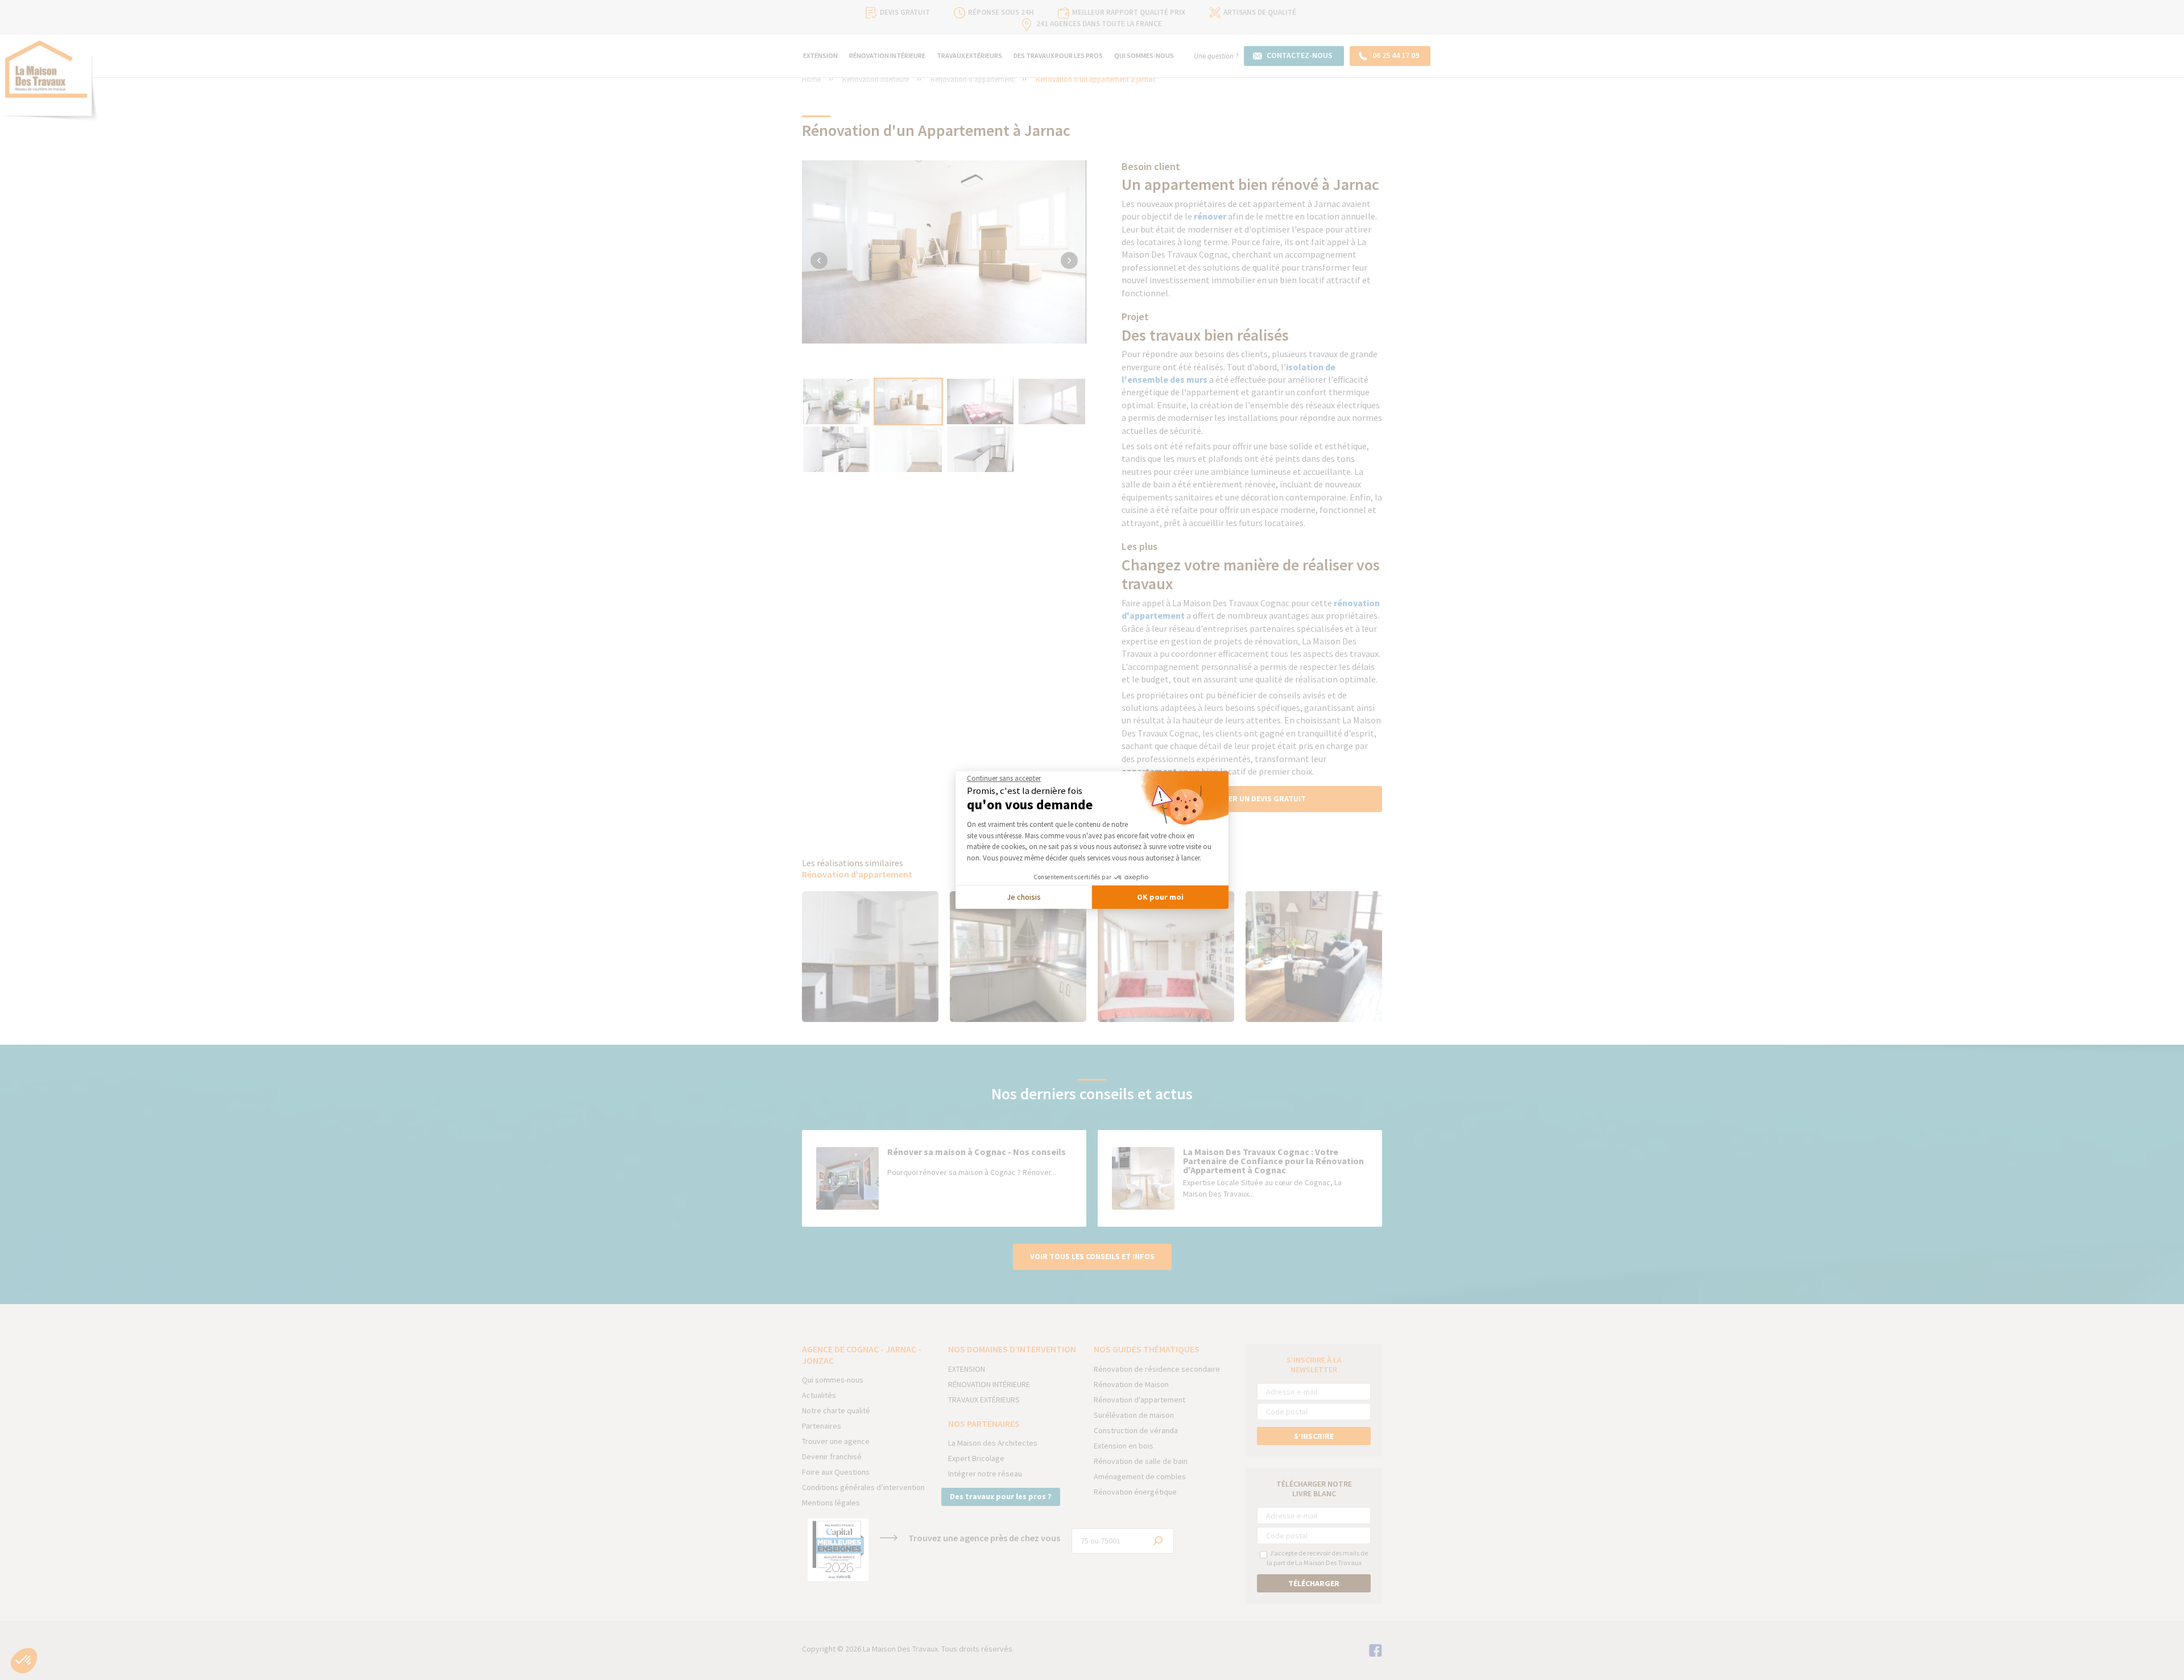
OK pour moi (1160, 897)
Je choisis (1024, 897)
